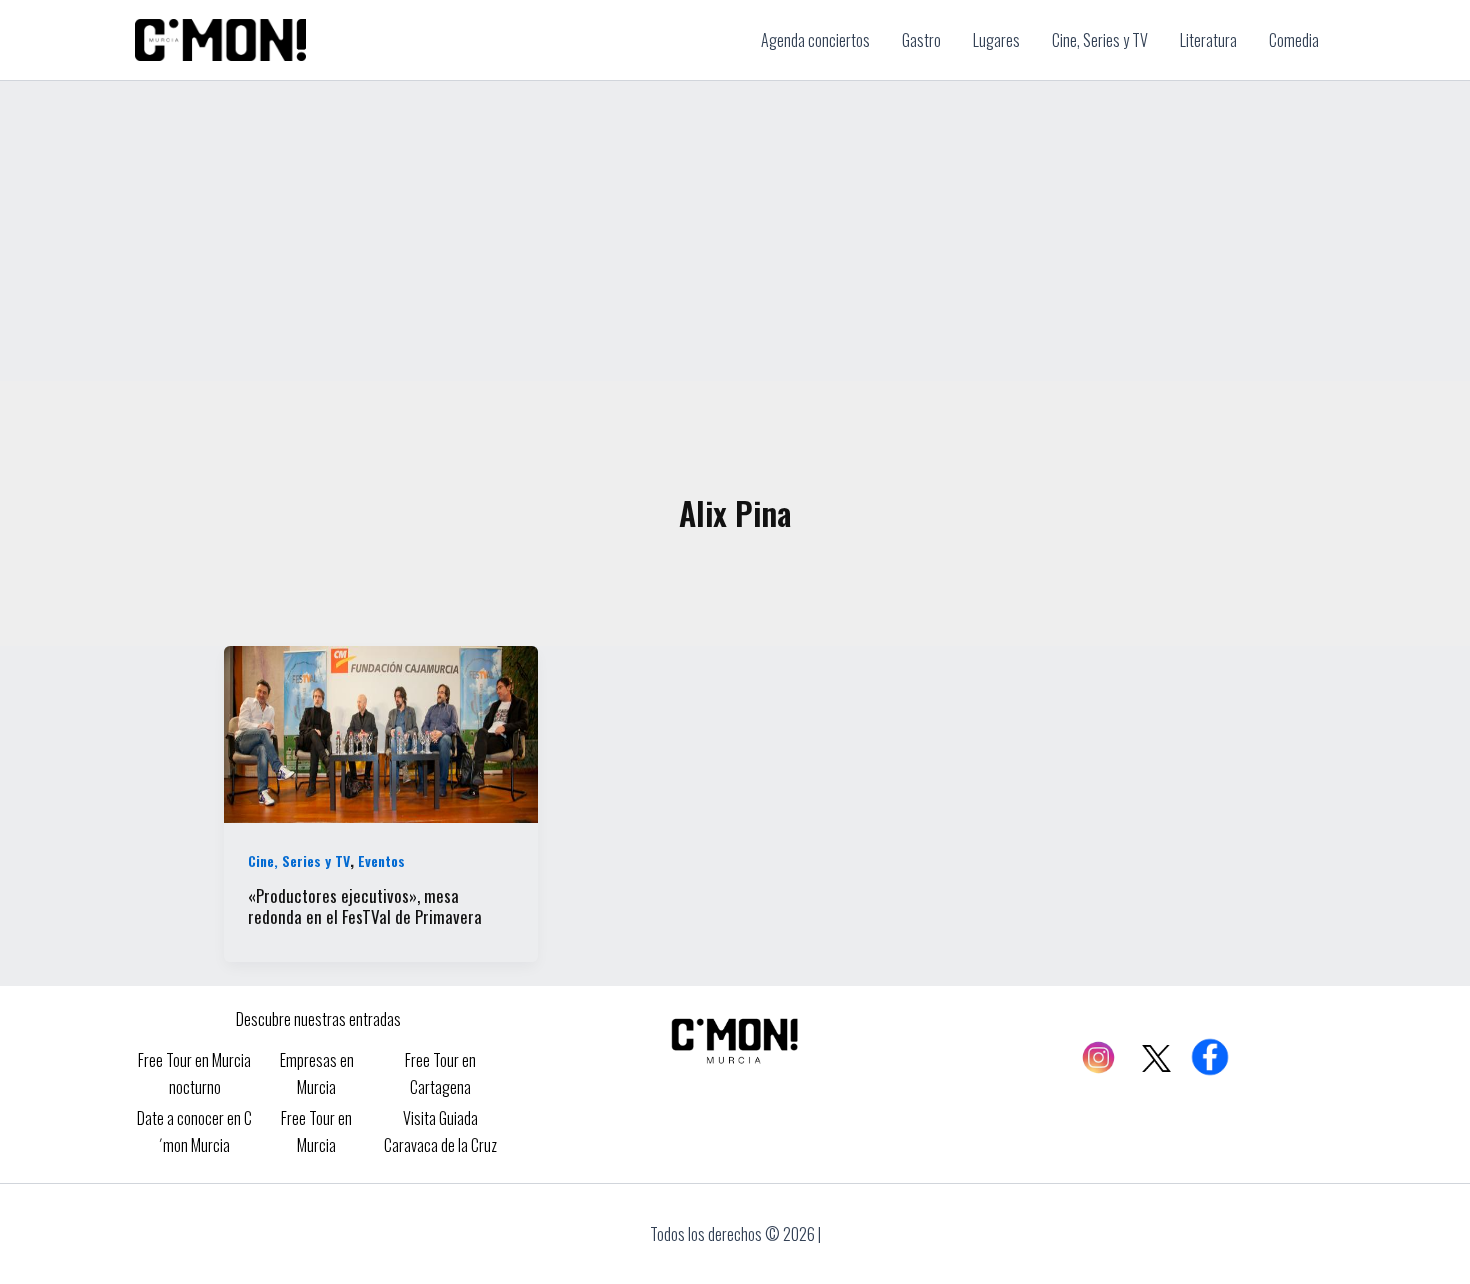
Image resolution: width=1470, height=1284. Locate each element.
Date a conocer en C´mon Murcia (194, 1131)
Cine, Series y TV (299, 860)
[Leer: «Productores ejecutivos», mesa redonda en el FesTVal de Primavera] (381, 732)
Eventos (381, 860)
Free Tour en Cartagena (440, 1073)
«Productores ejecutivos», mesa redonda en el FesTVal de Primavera (365, 906)
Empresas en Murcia (317, 1073)
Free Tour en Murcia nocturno (194, 1073)
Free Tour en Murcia (316, 1131)
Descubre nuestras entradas (318, 1019)
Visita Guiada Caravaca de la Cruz (440, 1131)
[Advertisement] (735, 231)
